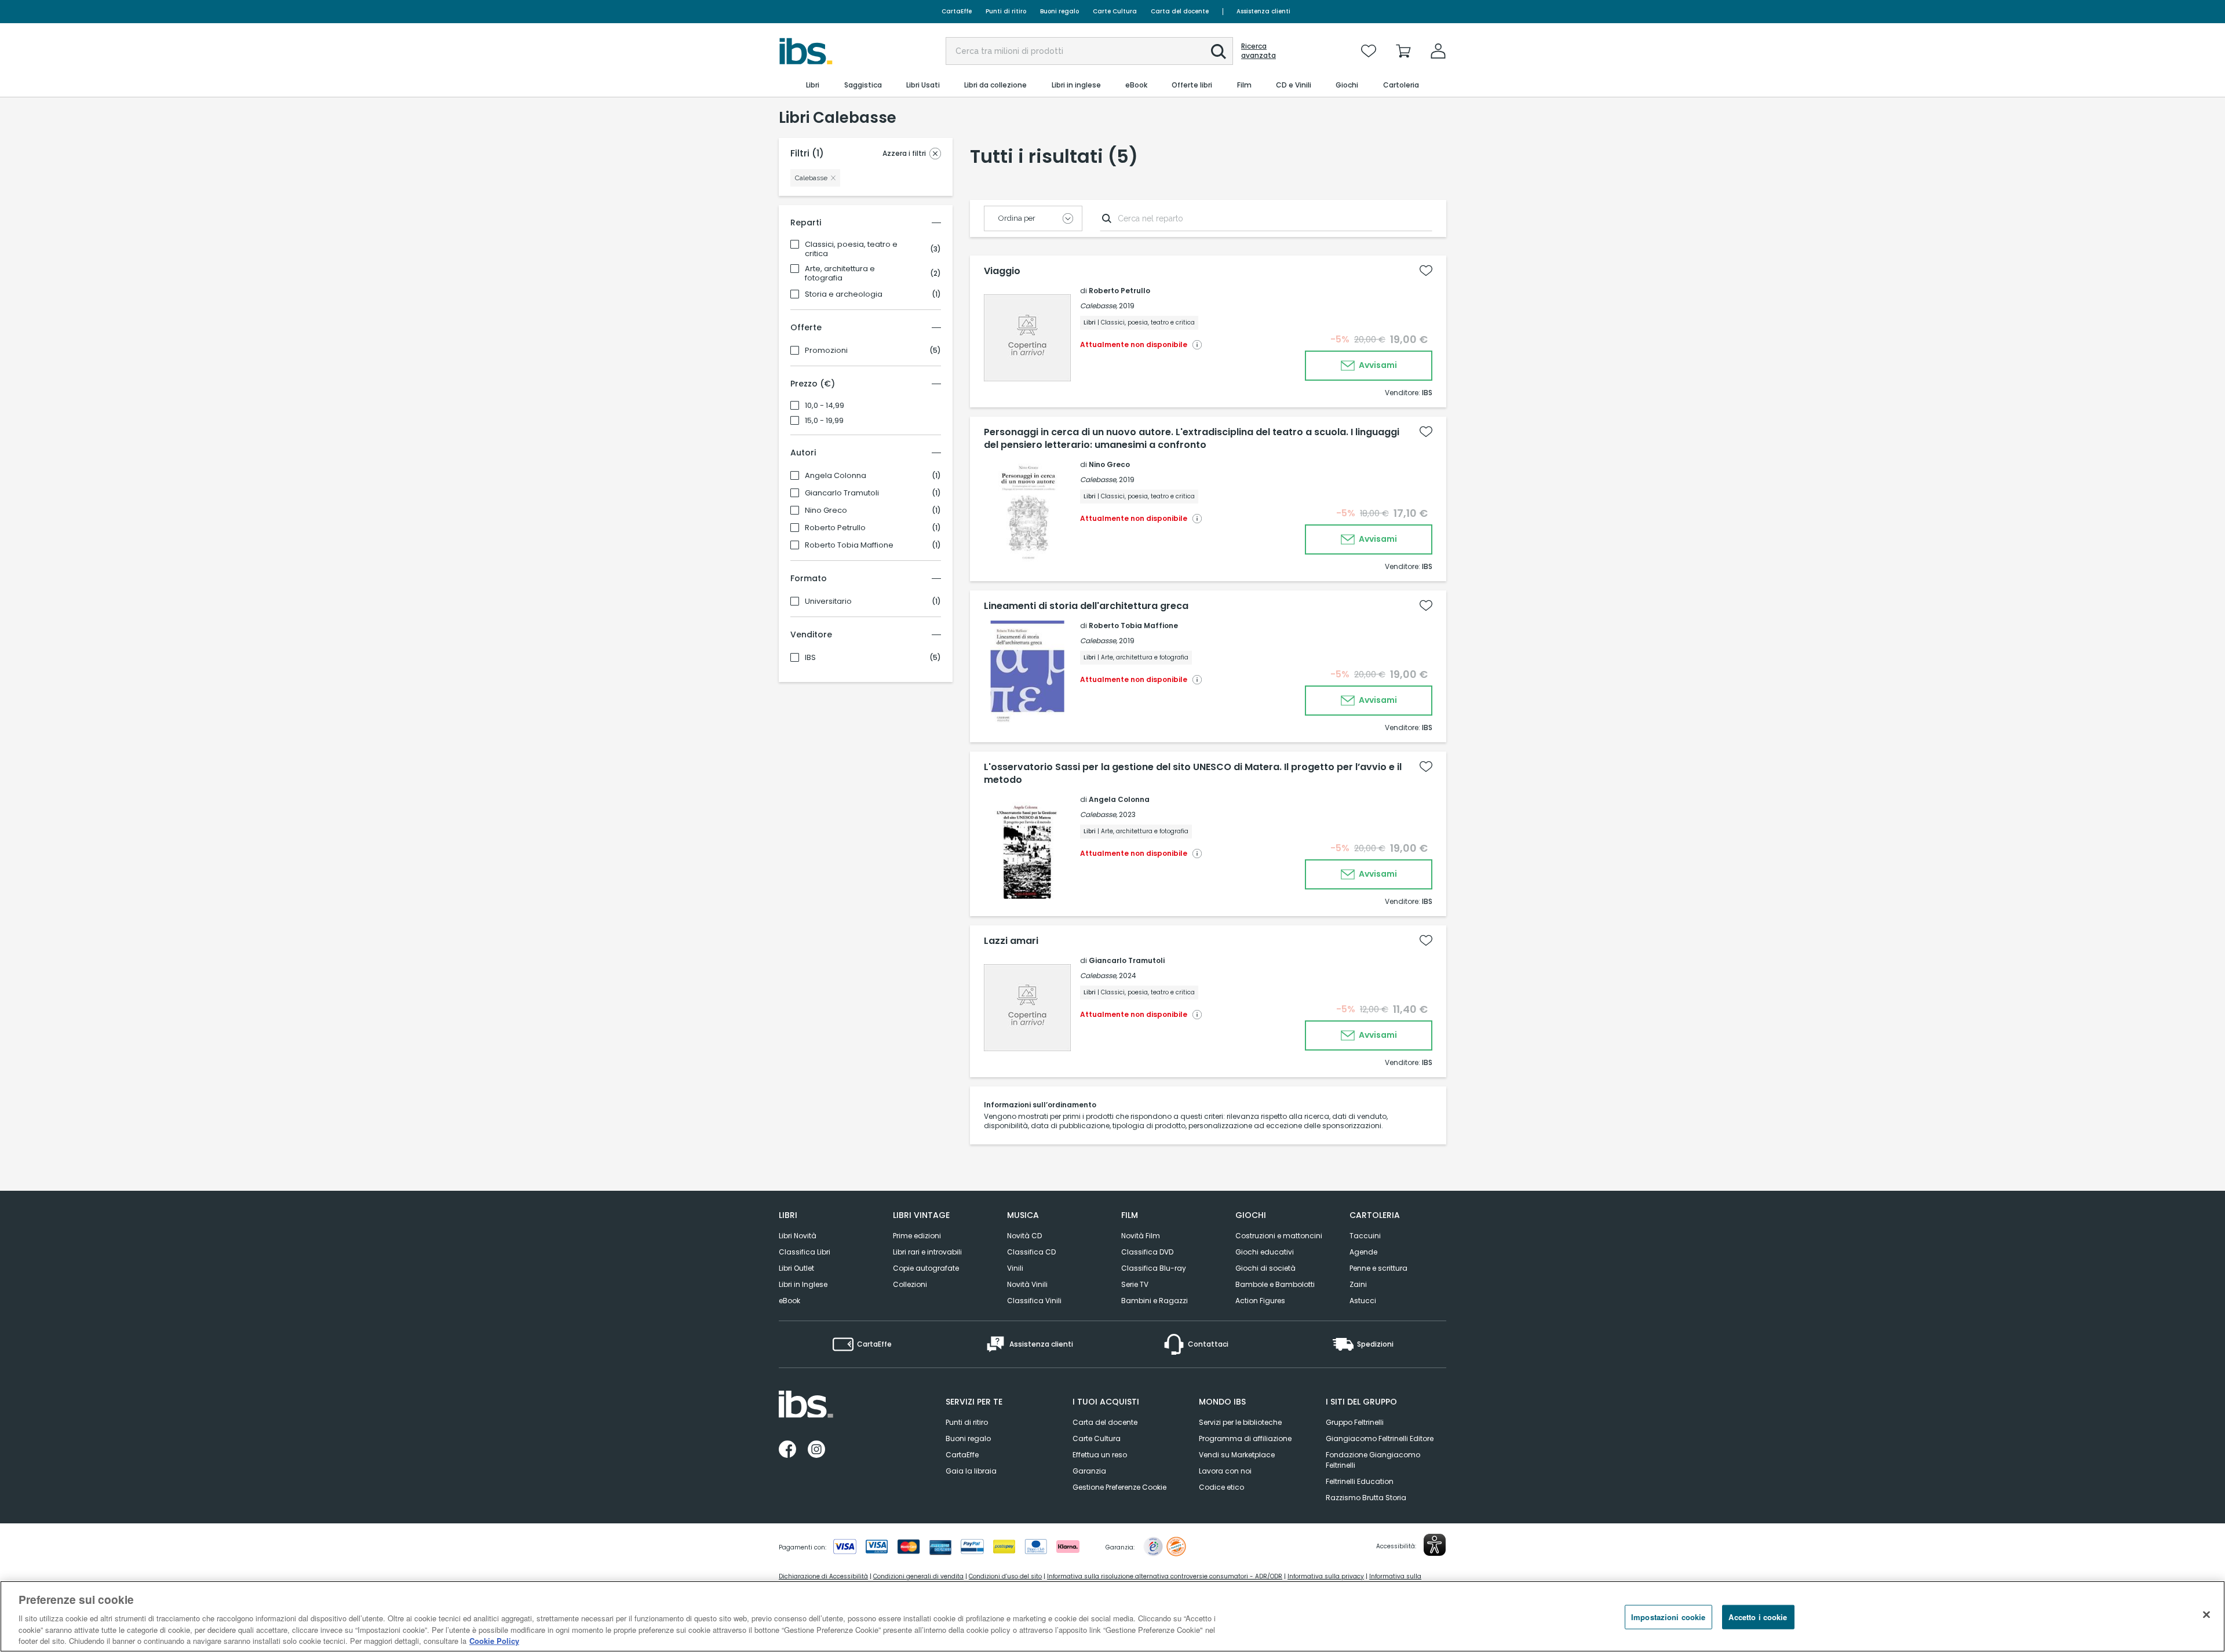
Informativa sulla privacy (1326, 1576)
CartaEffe (957, 11)
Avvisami (1377, 365)
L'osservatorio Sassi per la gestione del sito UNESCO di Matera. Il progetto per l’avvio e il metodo (1193, 774)
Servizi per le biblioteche (1240, 1422)
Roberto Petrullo (835, 528)
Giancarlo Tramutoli (842, 493)
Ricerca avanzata (1259, 51)
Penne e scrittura (1378, 1268)
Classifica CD (1031, 1252)
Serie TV (1135, 1284)
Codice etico (1221, 1487)
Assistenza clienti (1263, 11)
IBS (810, 658)
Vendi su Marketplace (1237, 1455)
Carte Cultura (1115, 11)
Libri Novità (798, 1236)
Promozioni (826, 351)
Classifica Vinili (1034, 1301)
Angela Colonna (836, 476)
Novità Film (1141, 1236)
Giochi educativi (1265, 1252)
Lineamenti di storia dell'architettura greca (1086, 606)
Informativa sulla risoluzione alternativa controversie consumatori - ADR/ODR (1165, 1576)
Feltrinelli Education (1360, 1481)
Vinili (1015, 1268)
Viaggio (1002, 271)
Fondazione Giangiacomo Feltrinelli (1373, 1460)
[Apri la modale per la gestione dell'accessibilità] (1435, 1545)
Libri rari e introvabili (927, 1252)
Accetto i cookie (1758, 1617)
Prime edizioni (917, 1236)
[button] (1219, 52)
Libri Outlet (796, 1268)
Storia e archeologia (844, 294)
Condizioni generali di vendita (918, 1576)
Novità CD (1024, 1236)
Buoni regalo (1059, 11)
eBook (789, 1301)
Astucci (1363, 1301)
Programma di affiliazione (1245, 1438)
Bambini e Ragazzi (1155, 1301)
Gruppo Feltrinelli (1355, 1422)
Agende (1363, 1252)
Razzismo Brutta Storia (1366, 1498)
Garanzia (1089, 1471)
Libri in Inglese (803, 1284)
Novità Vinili (1027, 1284)
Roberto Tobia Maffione (849, 545)
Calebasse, (1099, 306)
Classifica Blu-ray (1154, 1268)
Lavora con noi (1225, 1471)
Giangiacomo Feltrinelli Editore (1380, 1438)
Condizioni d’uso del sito (1005, 1576)
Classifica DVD (1147, 1252)
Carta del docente (1180, 11)
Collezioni (910, 1284)
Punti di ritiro (1006, 11)
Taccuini (1365, 1236)
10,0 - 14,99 (825, 406)
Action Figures (1260, 1301)
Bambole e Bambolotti (1275, 1284)
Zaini (1358, 1284)
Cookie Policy (494, 1640)
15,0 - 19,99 (824, 421)
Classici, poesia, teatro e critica (851, 249)
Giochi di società (1265, 1268)
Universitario (828, 601)
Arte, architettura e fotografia (840, 273)
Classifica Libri (805, 1252)
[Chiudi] (2206, 1615)
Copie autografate (926, 1268)
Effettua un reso (1100, 1455)
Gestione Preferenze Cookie (1119, 1487)
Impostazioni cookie (1668, 1617)
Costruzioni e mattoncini (1279, 1236)
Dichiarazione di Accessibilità (823, 1576)
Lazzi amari (1011, 941)
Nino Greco (826, 510)
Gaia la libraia (971, 1471)
